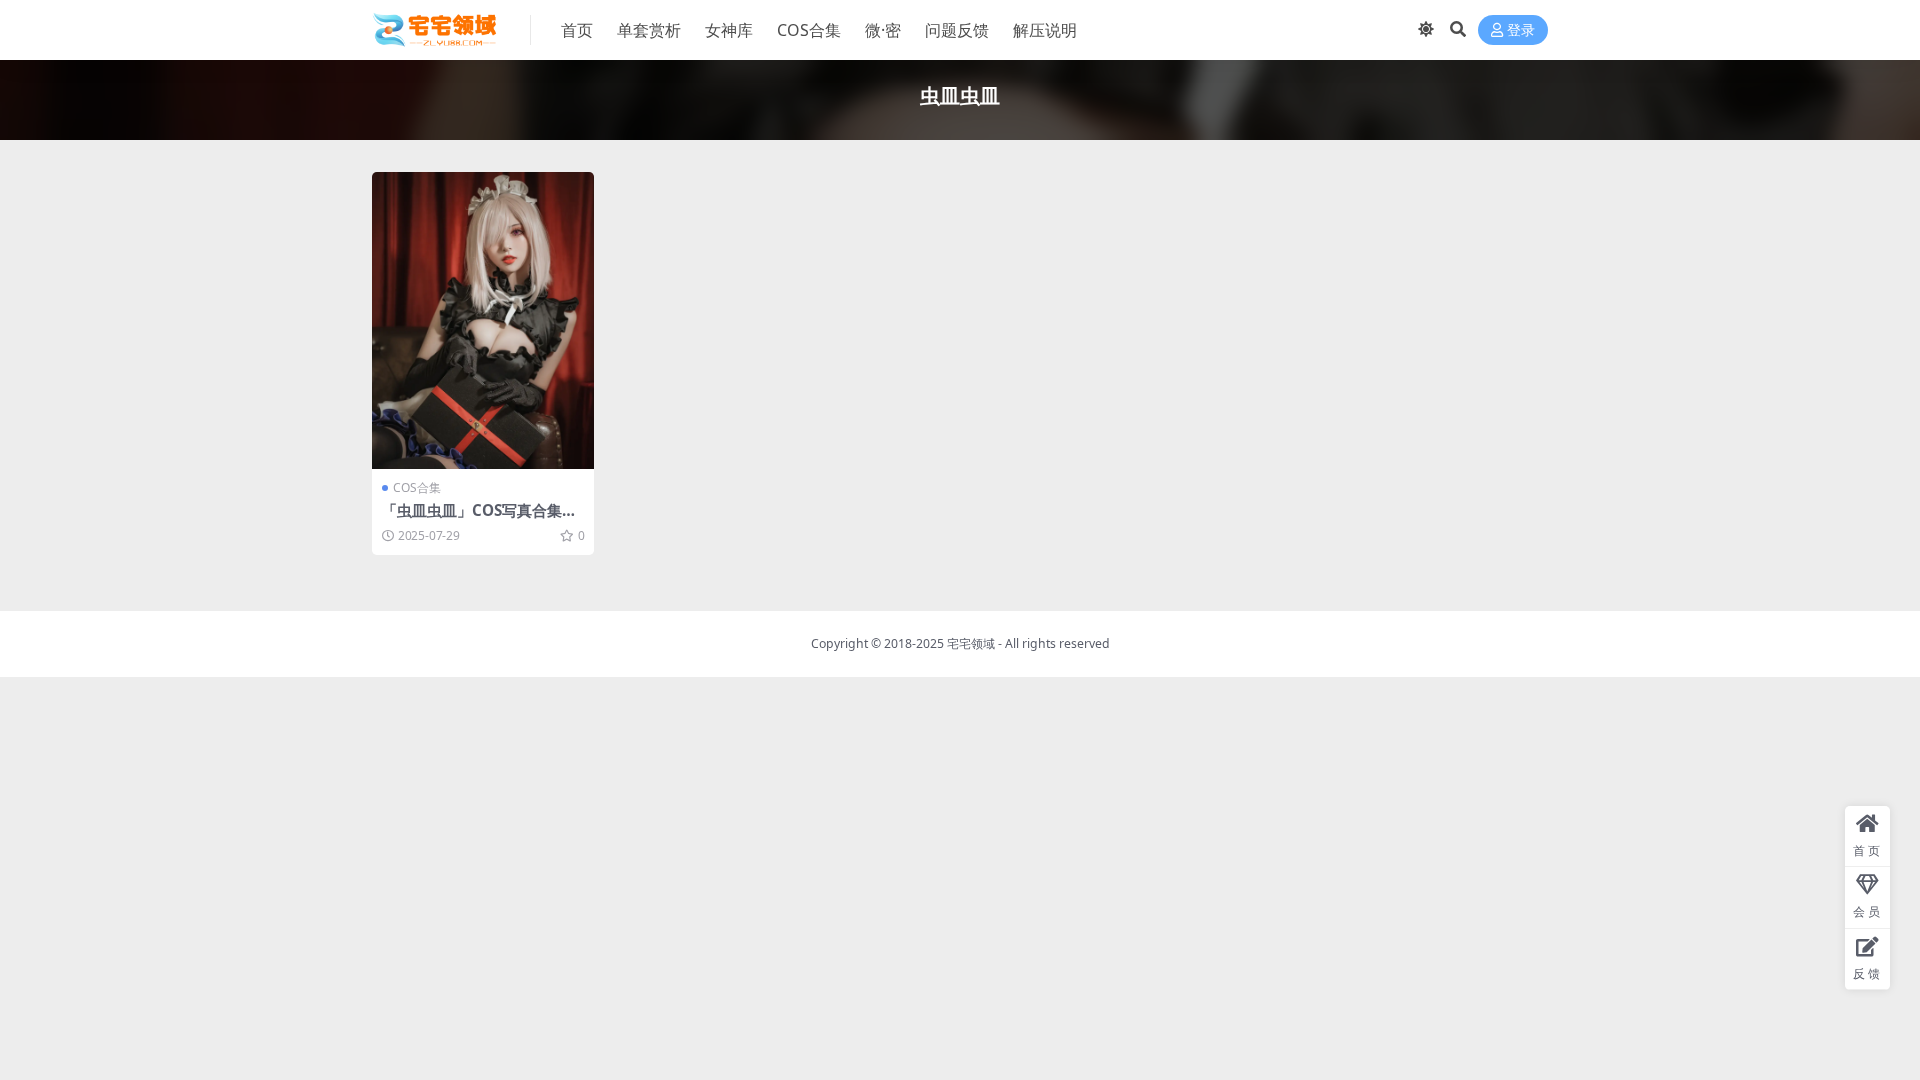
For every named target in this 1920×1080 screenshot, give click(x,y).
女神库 (729, 30)
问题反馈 (957, 30)
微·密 (883, 30)
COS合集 (809, 30)
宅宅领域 (971, 643)
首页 (577, 30)
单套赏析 (649, 30)
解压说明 (1045, 30)
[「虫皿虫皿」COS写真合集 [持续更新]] (483, 320)
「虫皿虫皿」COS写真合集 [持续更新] (472, 519)
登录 (1521, 30)
